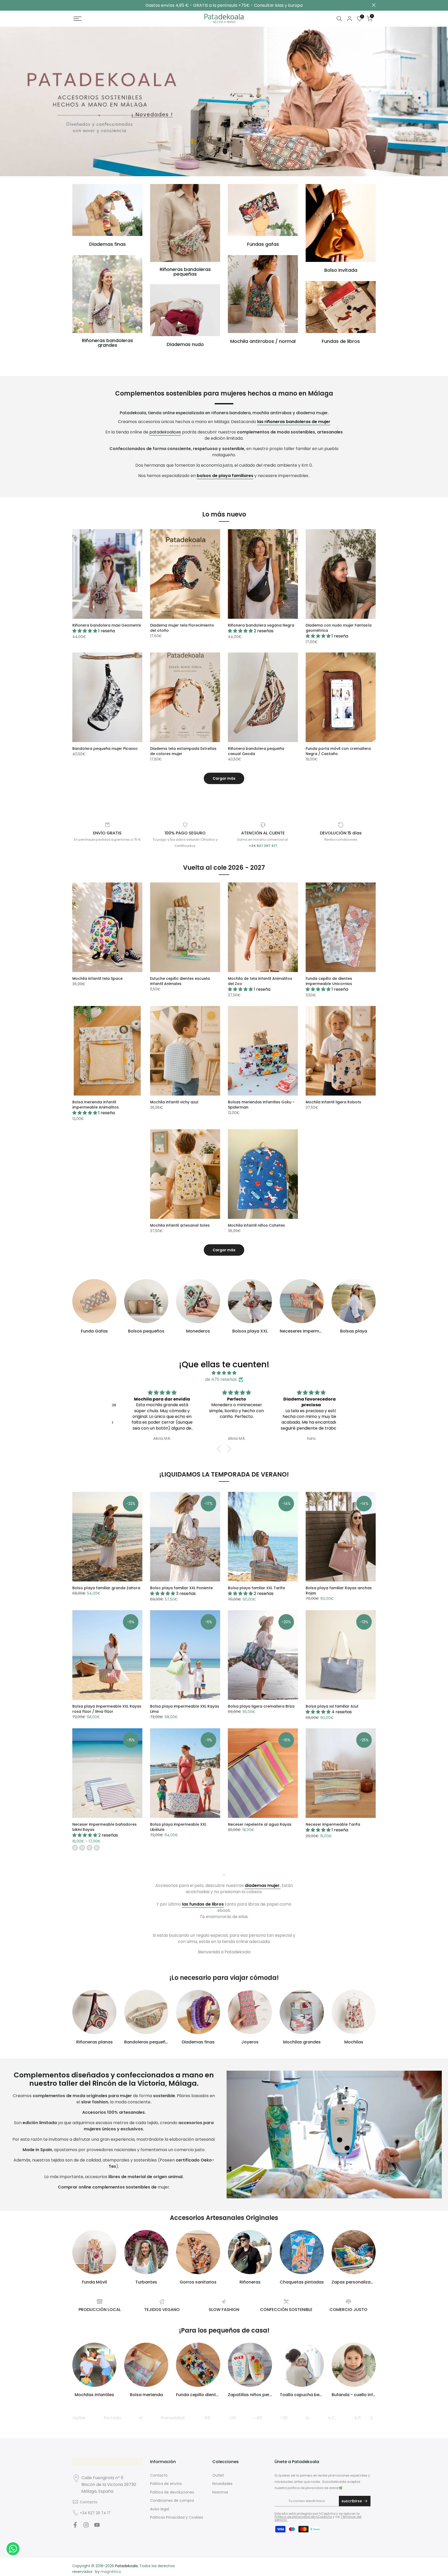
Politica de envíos (166, 2484)
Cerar (74, 5)
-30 (284, 2418)
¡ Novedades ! (152, 115)
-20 (232, 2418)
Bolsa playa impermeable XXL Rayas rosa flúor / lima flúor (107, 1709)
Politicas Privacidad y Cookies (177, 2517)
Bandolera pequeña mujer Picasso (105, 749)
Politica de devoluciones (172, 2492)
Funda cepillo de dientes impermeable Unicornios (329, 981)
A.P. (358, 2418)
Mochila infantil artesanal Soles (180, 1225)
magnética (111, 2572)
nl (141, 2418)
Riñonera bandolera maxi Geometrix (107, 625)
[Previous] (77, 2418)
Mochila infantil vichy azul (174, 1102)
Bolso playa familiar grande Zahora (106, 1588)
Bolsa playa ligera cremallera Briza (261, 1706)
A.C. (332, 2418)
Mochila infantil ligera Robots (333, 1102)
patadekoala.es (165, 432)
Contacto (89, 2502)
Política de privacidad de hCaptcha (303, 2517)
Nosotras (220, 2492)
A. (308, 2418)
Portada (112, 2418)
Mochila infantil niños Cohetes (256, 1225)
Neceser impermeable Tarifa (333, 1824)
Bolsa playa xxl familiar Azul (332, 1706)
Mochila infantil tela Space (97, 978)
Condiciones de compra (172, 2500)
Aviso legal (160, 2509)
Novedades (222, 2484)
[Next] (371, 2418)
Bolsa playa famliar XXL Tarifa (256, 1588)
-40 (258, 2418)
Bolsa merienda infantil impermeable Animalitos (96, 1105)
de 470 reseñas (221, 1379)
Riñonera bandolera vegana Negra (261, 625)
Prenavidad (173, 2418)
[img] (224, 1373)
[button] (220, 1449)
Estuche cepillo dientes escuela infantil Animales (180, 981)
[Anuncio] (224, 5)
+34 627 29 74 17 (95, 2513)
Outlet (79, 2418)
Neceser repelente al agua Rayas (260, 1824)
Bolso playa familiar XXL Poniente (181, 1588)
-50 (206, 2418)
